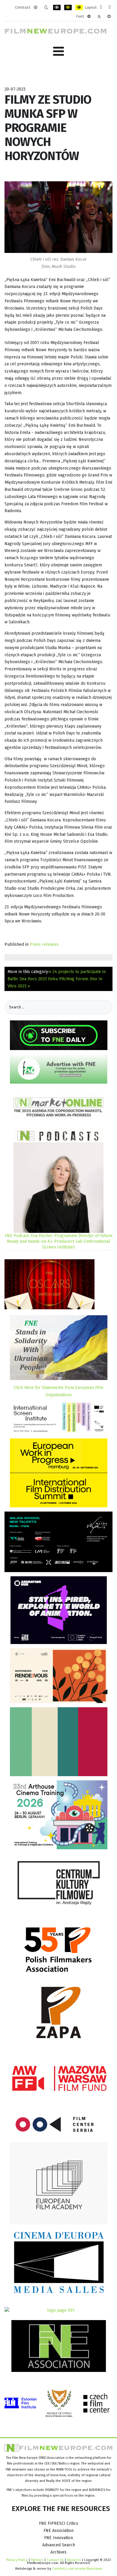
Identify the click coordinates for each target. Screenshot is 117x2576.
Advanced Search (59, 2545)
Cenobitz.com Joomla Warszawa (77, 2569)
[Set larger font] (109, 16)
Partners (37, 2560)
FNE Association (58, 2531)
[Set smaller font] (89, 16)
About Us (74, 2560)
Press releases (44, 944)
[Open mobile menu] (58, 51)
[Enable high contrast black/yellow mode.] (68, 7)
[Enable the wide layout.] (110, 7)
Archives (58, 2552)
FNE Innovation (58, 2538)
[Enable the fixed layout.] (101, 7)
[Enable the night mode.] (46, 7)
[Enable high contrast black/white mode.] (57, 7)
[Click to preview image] (58, 217)
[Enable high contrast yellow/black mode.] (79, 7)
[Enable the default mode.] (36, 7)
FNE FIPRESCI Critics (59, 2523)
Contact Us (56, 2560)
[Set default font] (99, 16)
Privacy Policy (17, 2560)
